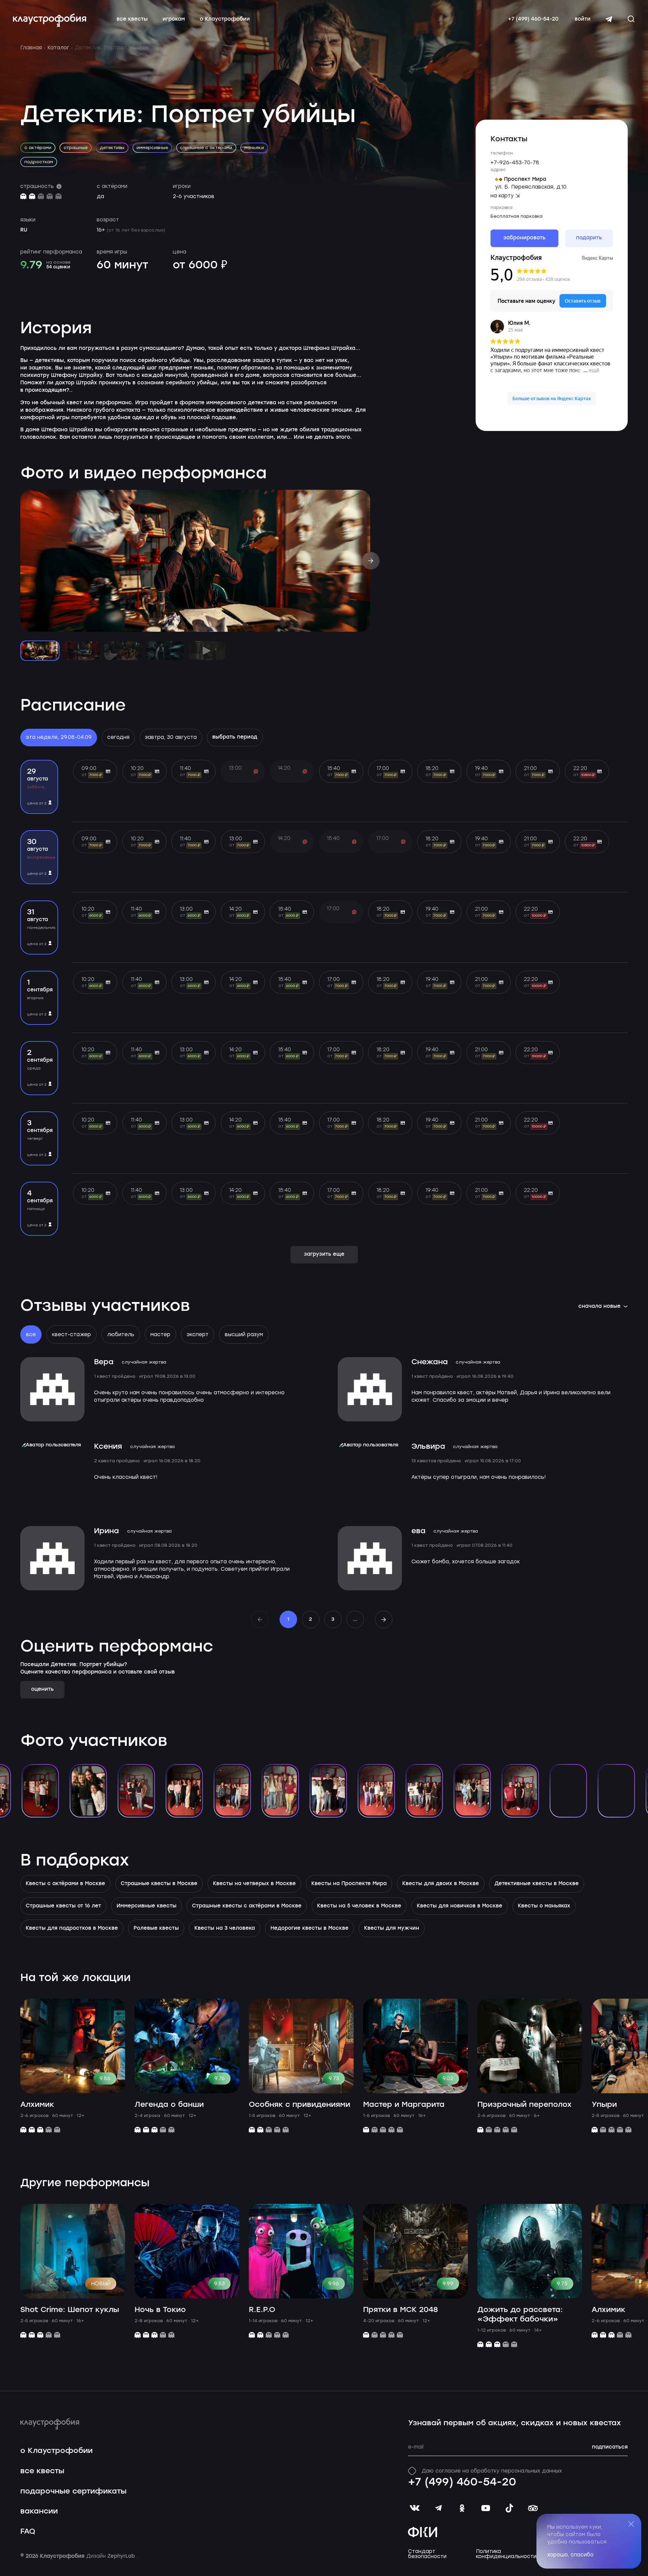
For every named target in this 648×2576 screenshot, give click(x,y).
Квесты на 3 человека (225, 1928)
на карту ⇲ (505, 196)
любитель (121, 1334)
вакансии (39, 2511)
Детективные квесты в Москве (537, 1884)
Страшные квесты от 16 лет (63, 1906)
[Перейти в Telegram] (609, 19)
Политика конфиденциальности (506, 2554)
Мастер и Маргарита (404, 2105)
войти (583, 19)
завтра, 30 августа (171, 737)
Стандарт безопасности (427, 2554)
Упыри (604, 2105)
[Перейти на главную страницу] (50, 20)
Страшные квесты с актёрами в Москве (247, 1906)
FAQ (28, 2532)
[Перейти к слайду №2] (81, 651)
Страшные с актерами (206, 148)
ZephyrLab (122, 2556)
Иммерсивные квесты (147, 1906)
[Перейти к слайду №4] (165, 651)
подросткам (39, 162)
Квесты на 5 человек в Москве (359, 1906)
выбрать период (235, 737)
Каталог (58, 48)
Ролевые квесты (156, 1928)
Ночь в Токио (160, 2310)
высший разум (244, 1334)
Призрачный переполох (524, 2105)
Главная (31, 48)
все (31, 1334)
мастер (160, 1334)
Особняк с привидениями (299, 2105)
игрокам (174, 19)
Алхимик (37, 2105)
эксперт (198, 1334)
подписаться (610, 2447)
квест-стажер (71, 1334)
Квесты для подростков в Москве (72, 1928)
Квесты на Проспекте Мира (349, 1884)
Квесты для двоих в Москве (441, 1884)
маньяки (254, 148)
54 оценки (58, 267)
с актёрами (38, 148)
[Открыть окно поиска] (631, 19)
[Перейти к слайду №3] (123, 651)
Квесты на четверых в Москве (254, 1884)
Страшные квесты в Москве (159, 1884)
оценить (42, 1689)
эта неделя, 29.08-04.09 (59, 737)
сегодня (118, 737)
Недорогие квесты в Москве (309, 1928)
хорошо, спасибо (570, 2555)
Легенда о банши (169, 2105)
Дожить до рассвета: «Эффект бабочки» (520, 2315)
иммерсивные (152, 148)
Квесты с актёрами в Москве (65, 1884)
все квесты (132, 19)
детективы (112, 148)
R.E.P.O (262, 2310)
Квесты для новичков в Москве (460, 1906)
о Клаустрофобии (225, 19)
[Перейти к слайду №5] (207, 651)
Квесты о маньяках (544, 1906)
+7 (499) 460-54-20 (533, 19)
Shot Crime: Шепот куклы (70, 2310)
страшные (76, 148)
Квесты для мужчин (392, 1928)
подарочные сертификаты (73, 2491)
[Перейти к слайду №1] (40, 651)
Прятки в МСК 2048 (400, 2310)
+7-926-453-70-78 (515, 163)
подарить (589, 238)
